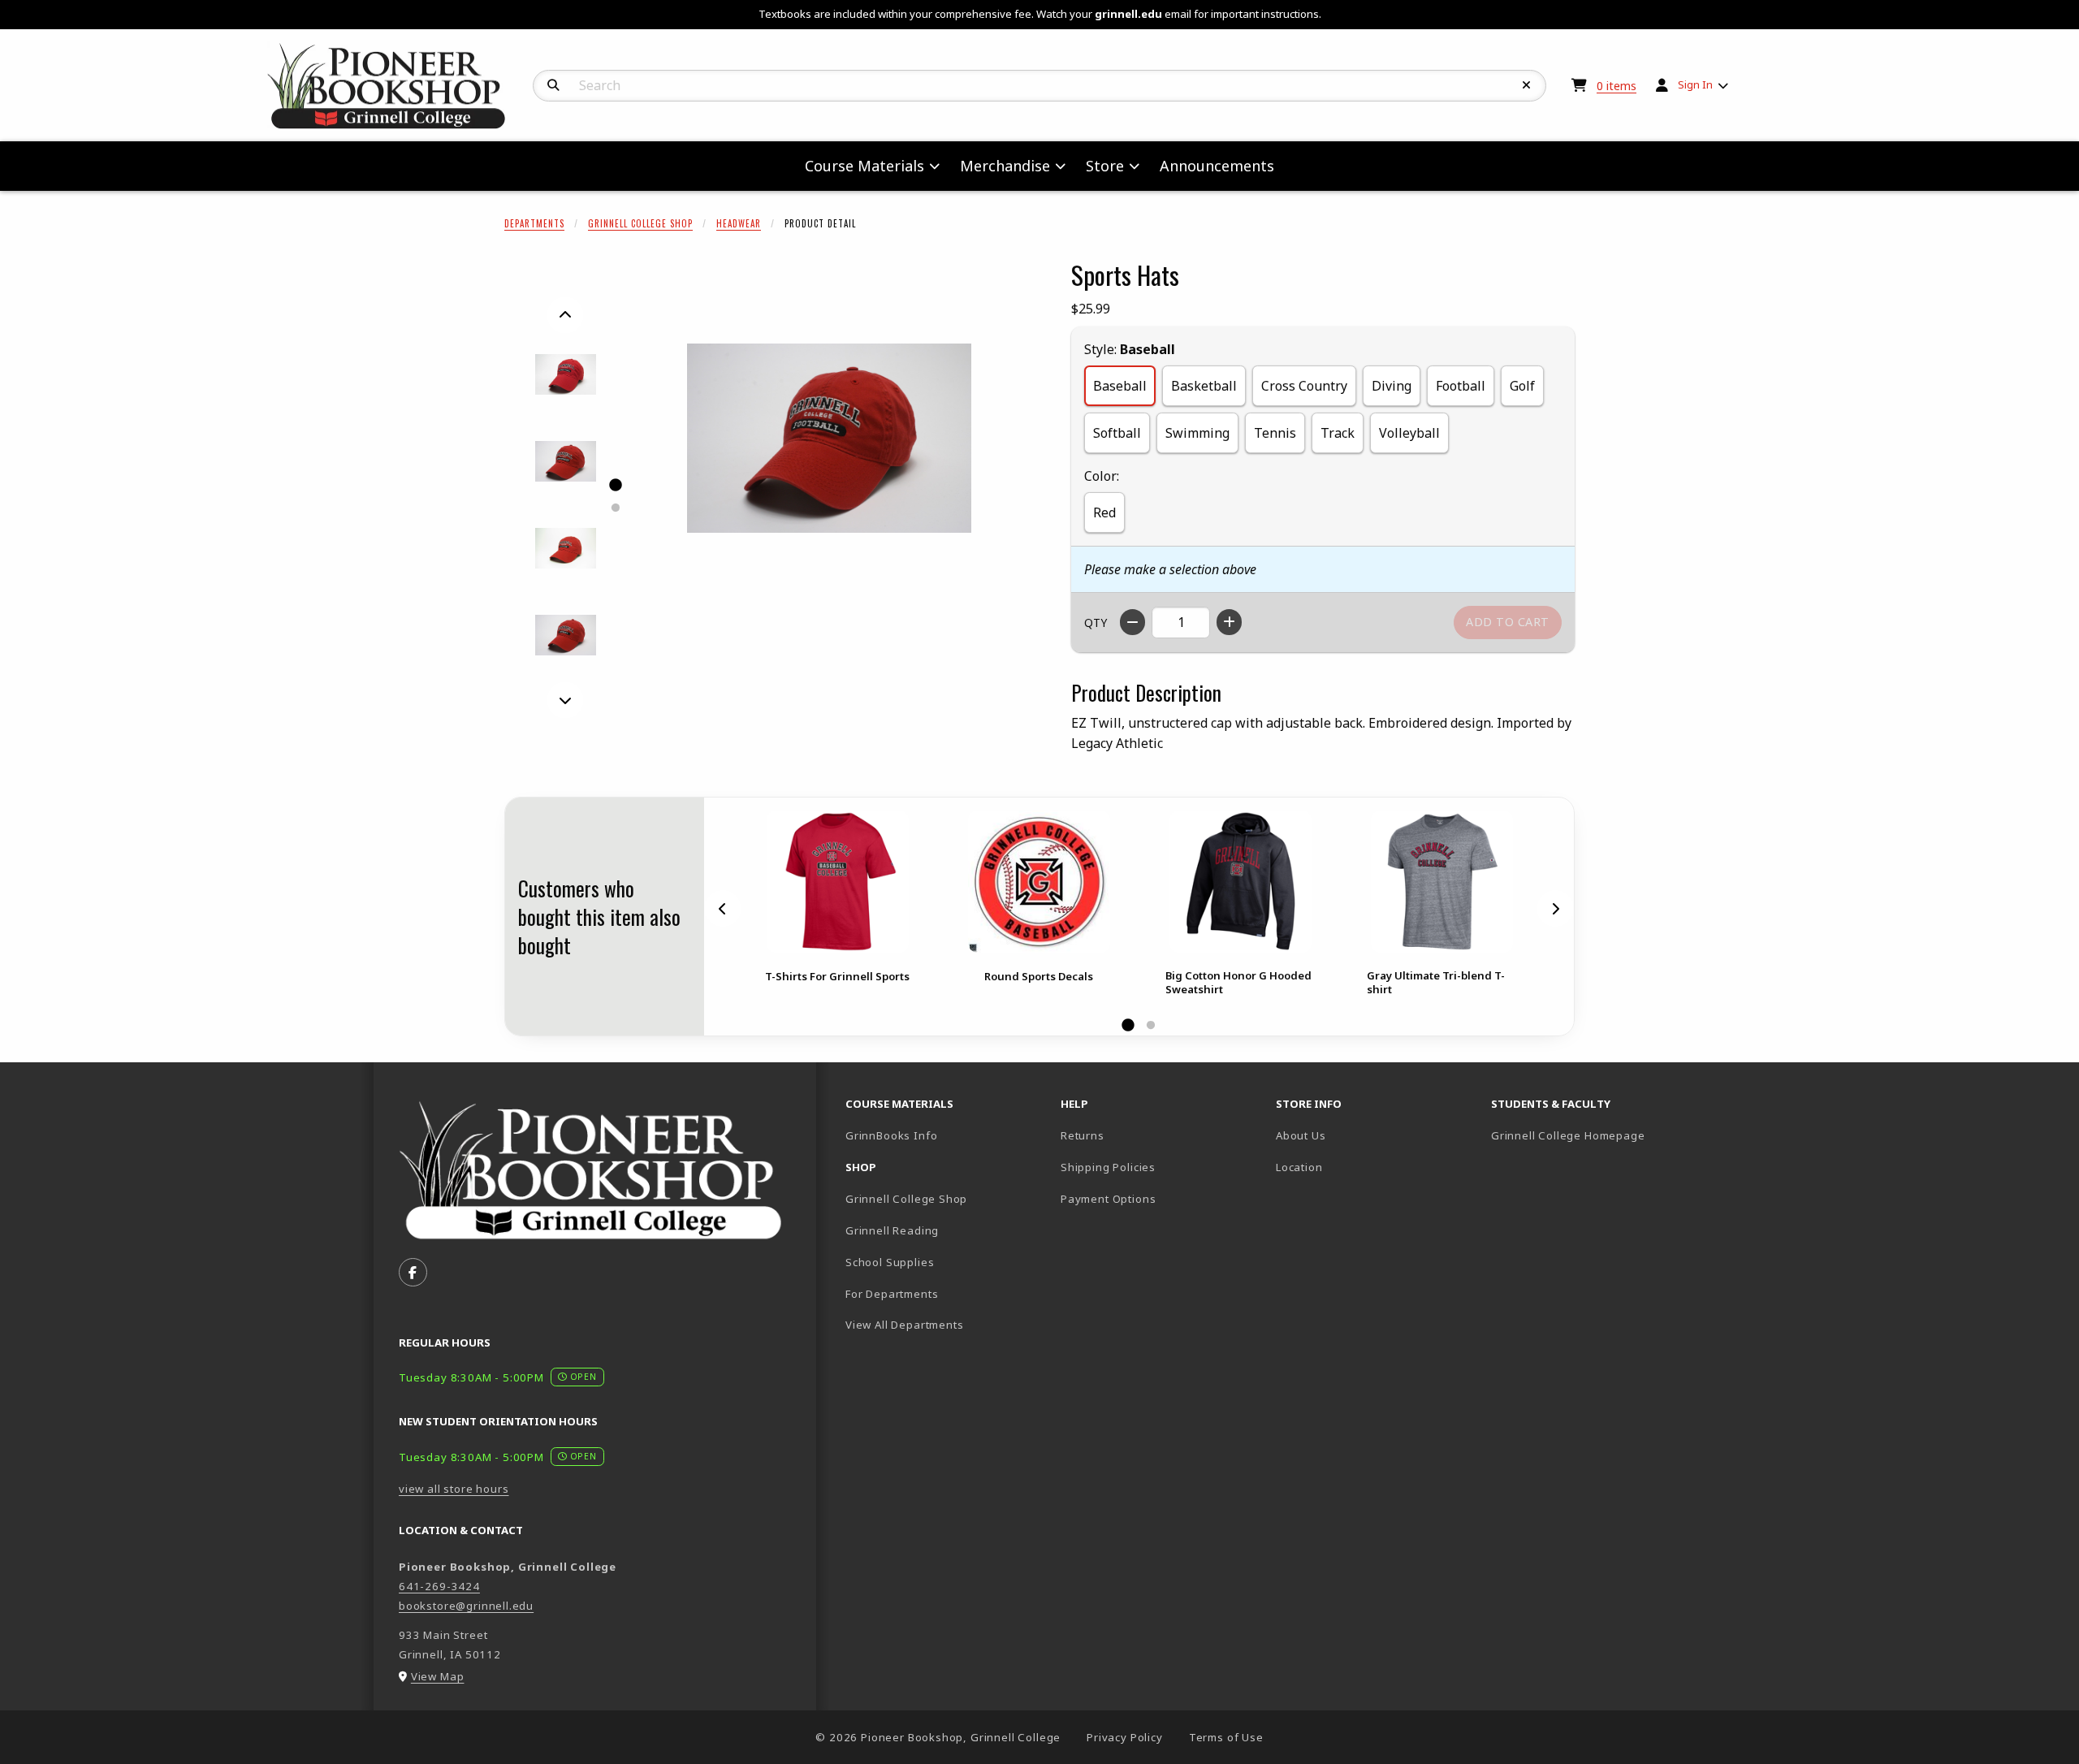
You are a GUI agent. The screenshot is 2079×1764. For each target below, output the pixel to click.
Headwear (739, 223)
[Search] (553, 85)
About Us (1301, 1135)
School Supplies (890, 1262)
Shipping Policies (1108, 1167)
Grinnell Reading (892, 1230)
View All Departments (905, 1325)
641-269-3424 (439, 1586)
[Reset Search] (1527, 85)
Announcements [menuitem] (1217, 166)
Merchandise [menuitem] (1005, 166)
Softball (1117, 433)
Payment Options (1108, 1199)
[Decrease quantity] (1132, 622)
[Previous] (565, 315)
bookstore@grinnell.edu (466, 1606)
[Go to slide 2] (615, 508)
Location (1299, 1167)
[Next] (565, 700)
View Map (438, 1676)
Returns (1083, 1135)
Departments (534, 223)
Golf (1522, 386)
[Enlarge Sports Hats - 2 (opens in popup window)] (566, 462)
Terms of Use (1226, 1737)
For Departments (892, 1294)
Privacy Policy (1125, 1737)
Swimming (1197, 433)
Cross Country (1304, 386)
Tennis (1275, 433)
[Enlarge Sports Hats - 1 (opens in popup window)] (566, 375)
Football (1461, 386)
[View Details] (837, 882)
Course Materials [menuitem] (864, 166)
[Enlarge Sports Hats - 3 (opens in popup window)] (566, 549)
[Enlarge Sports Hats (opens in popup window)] (829, 439)
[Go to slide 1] (615, 485)
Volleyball (1409, 433)
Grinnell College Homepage (1592, 1135)
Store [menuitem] (1105, 166)
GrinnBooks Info (947, 1135)
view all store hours (454, 1489)
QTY (1096, 623)
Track (1338, 433)
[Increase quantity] (1229, 622)
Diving (1392, 386)
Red (1104, 512)
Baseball (1120, 386)
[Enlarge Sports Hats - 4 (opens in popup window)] (566, 636)
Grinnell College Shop (640, 223)
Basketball (1204, 386)
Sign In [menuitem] (1695, 84)
